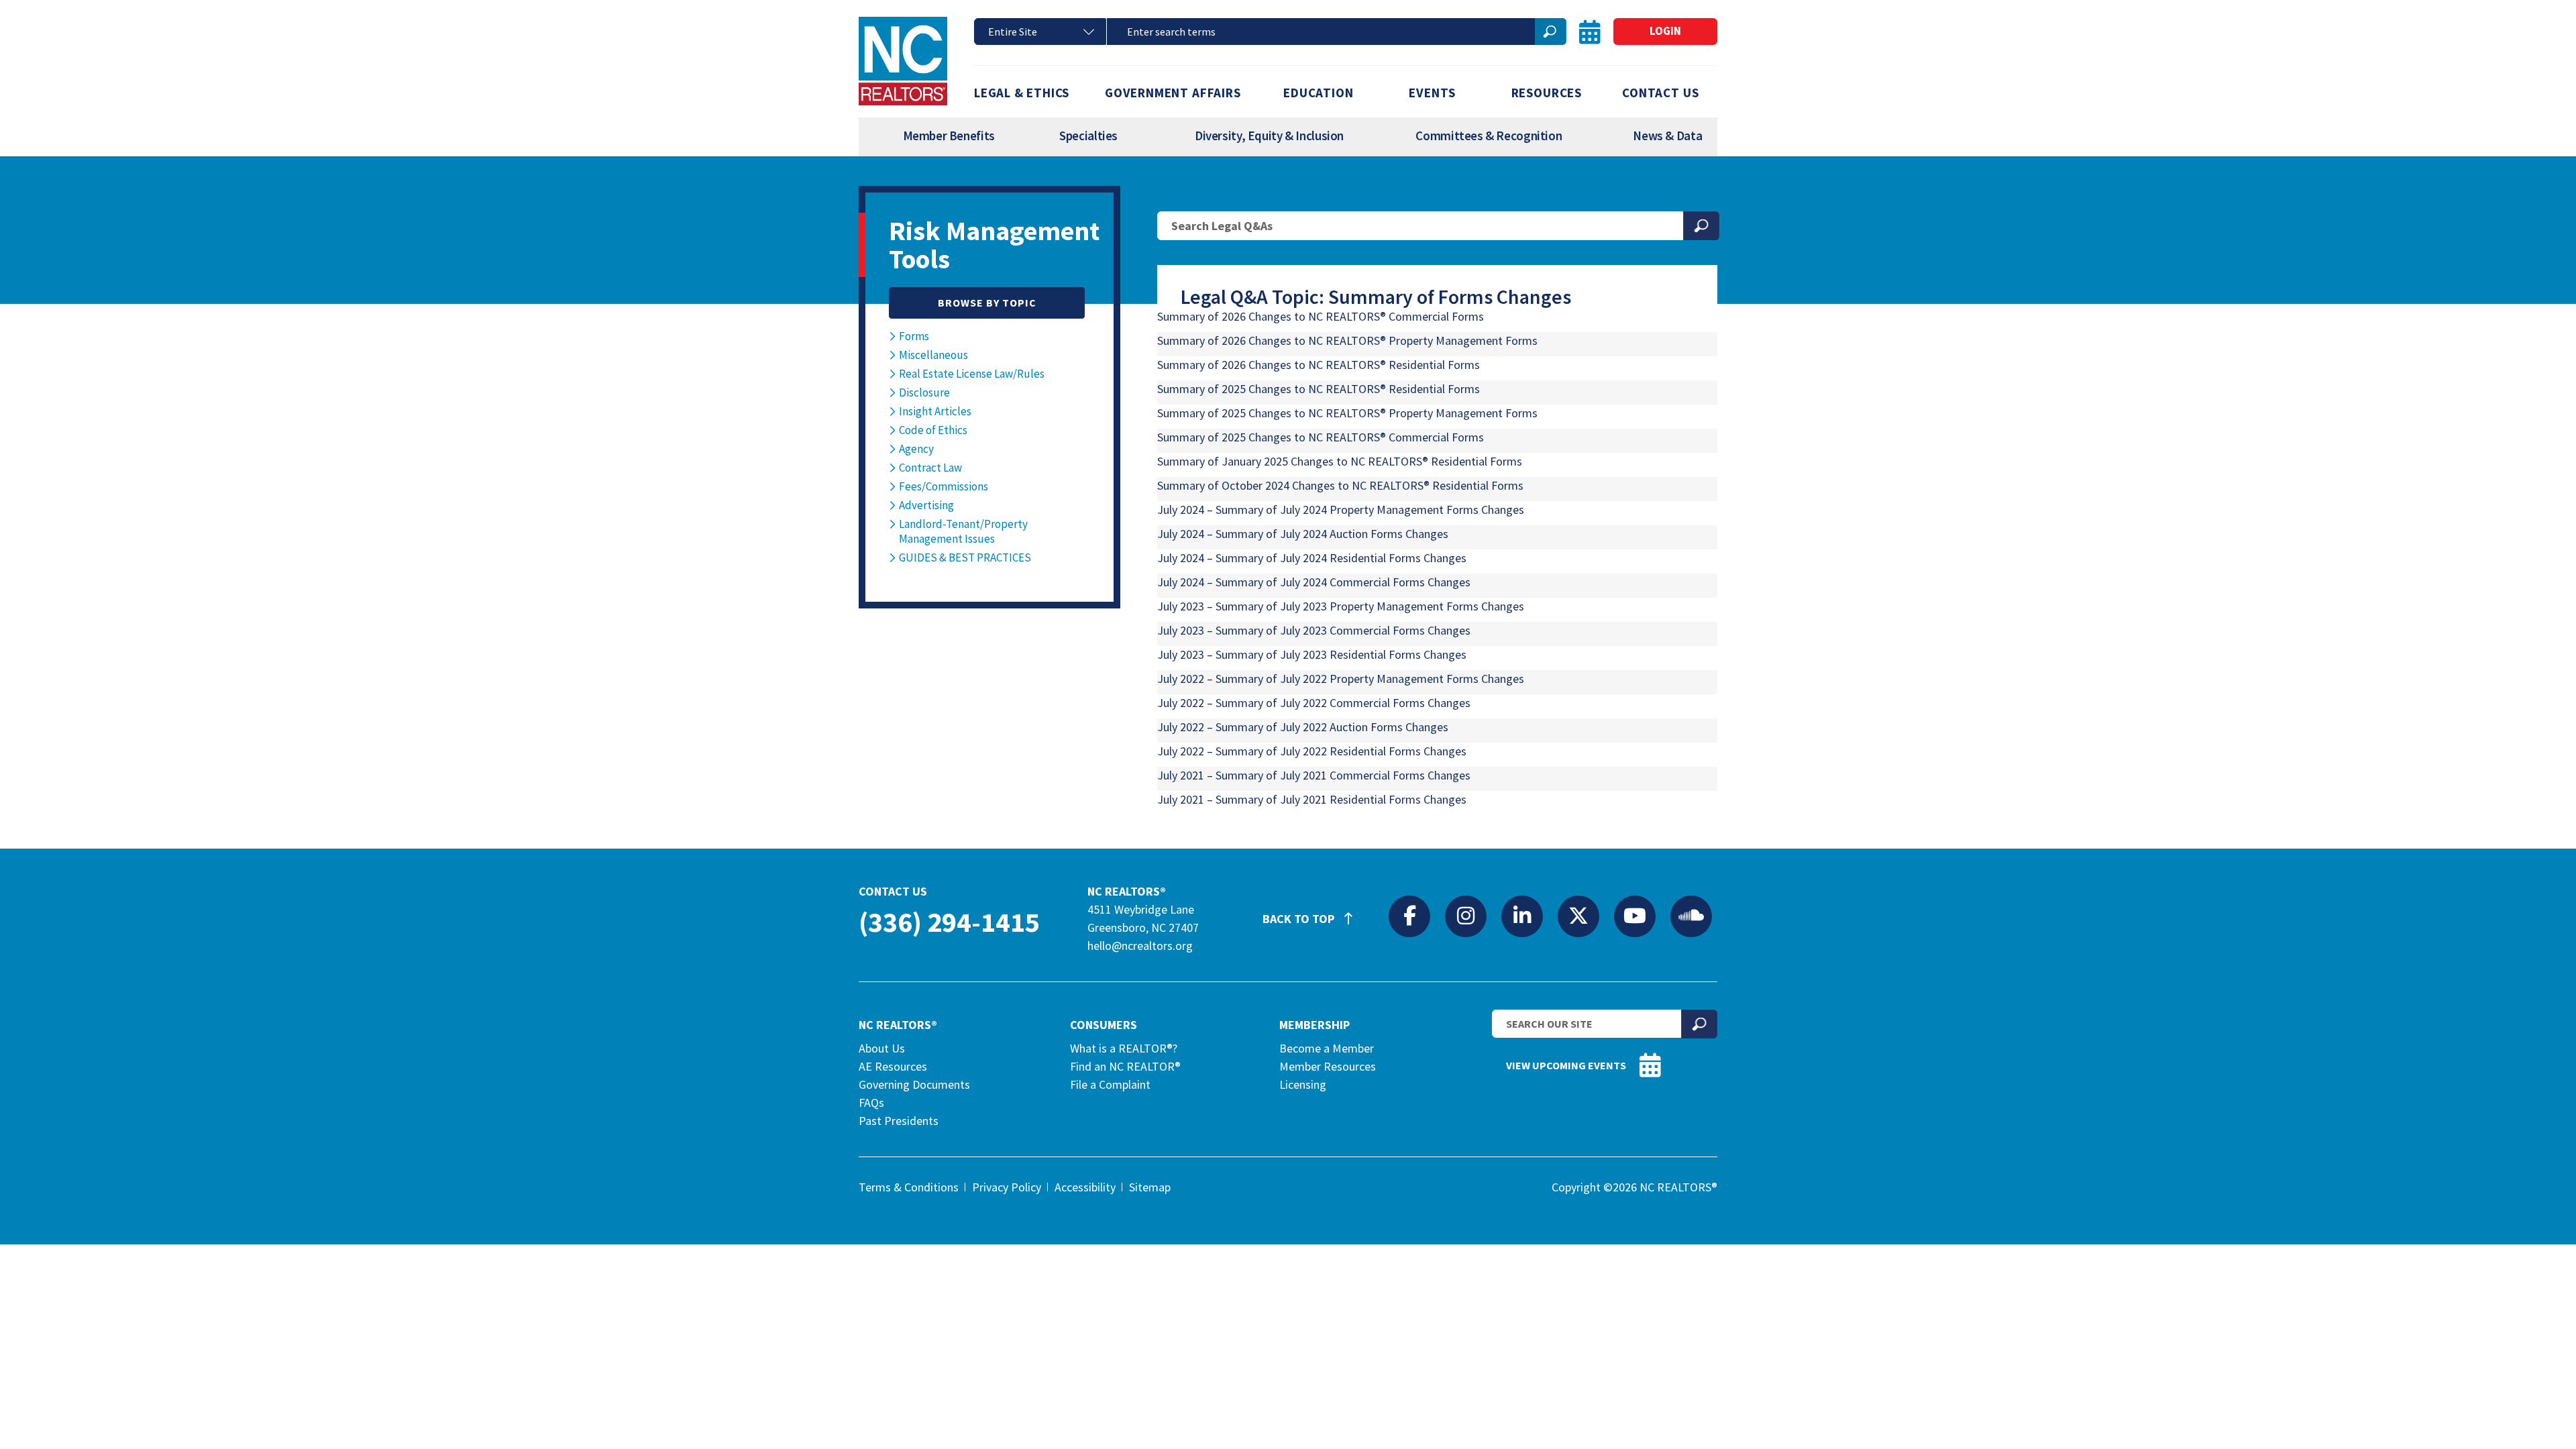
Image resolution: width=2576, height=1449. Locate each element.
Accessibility (1085, 1187)
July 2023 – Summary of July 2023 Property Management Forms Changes (1341, 606)
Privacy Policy (1007, 1187)
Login (1665, 31)
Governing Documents (914, 1084)
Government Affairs (1173, 93)
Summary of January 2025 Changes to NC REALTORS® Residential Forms (1340, 461)
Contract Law (930, 468)
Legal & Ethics (1022, 93)
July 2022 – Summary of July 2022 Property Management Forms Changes (1341, 679)
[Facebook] (1409, 916)
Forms (914, 336)
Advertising (926, 505)
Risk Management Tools (994, 245)
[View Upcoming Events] (1590, 32)
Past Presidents (899, 1121)
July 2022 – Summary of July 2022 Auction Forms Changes (1303, 727)
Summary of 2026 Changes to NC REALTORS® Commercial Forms (1321, 316)
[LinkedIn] (1522, 916)
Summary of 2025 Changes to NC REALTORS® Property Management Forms (1347, 413)
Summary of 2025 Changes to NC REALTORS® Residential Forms (1319, 389)
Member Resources (1328, 1066)
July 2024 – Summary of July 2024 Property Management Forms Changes (1341, 509)
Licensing (1303, 1084)
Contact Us (1660, 93)
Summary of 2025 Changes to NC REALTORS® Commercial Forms (1321, 437)
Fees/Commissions (944, 486)
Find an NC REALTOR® (1125, 1066)
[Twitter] (1578, 916)
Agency (916, 449)
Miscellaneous (933, 355)
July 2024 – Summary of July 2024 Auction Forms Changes (1303, 534)
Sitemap (1150, 1187)
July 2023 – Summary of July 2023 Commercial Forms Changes (1314, 630)
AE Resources (893, 1066)
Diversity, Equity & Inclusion (1269, 136)
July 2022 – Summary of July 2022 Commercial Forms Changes (1314, 703)
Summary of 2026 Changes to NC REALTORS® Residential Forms (1319, 365)
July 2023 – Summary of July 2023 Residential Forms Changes (1312, 654)
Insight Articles (935, 411)
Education (1318, 93)
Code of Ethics (933, 430)
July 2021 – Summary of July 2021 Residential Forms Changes (1312, 799)
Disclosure (924, 392)
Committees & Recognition (1489, 136)
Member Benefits (949, 136)
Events (1432, 93)
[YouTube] (1635, 916)
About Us (882, 1048)
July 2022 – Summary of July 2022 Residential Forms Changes (1312, 751)
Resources (1547, 93)
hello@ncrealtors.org (1140, 946)
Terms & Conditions (909, 1187)
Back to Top (1300, 919)
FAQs (871, 1103)
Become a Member (1327, 1048)
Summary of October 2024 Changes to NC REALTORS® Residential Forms (1340, 485)
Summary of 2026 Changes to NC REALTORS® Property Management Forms (1347, 340)
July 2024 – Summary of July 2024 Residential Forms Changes (1312, 558)
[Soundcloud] (1691, 916)
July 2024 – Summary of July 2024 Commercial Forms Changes (1314, 582)
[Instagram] (1466, 916)
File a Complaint (1110, 1084)
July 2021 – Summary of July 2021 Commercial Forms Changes (1314, 775)
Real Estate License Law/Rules (972, 374)
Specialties (1088, 136)
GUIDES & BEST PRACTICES (965, 557)
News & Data (1667, 136)
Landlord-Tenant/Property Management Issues (963, 531)
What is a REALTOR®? (1124, 1048)
